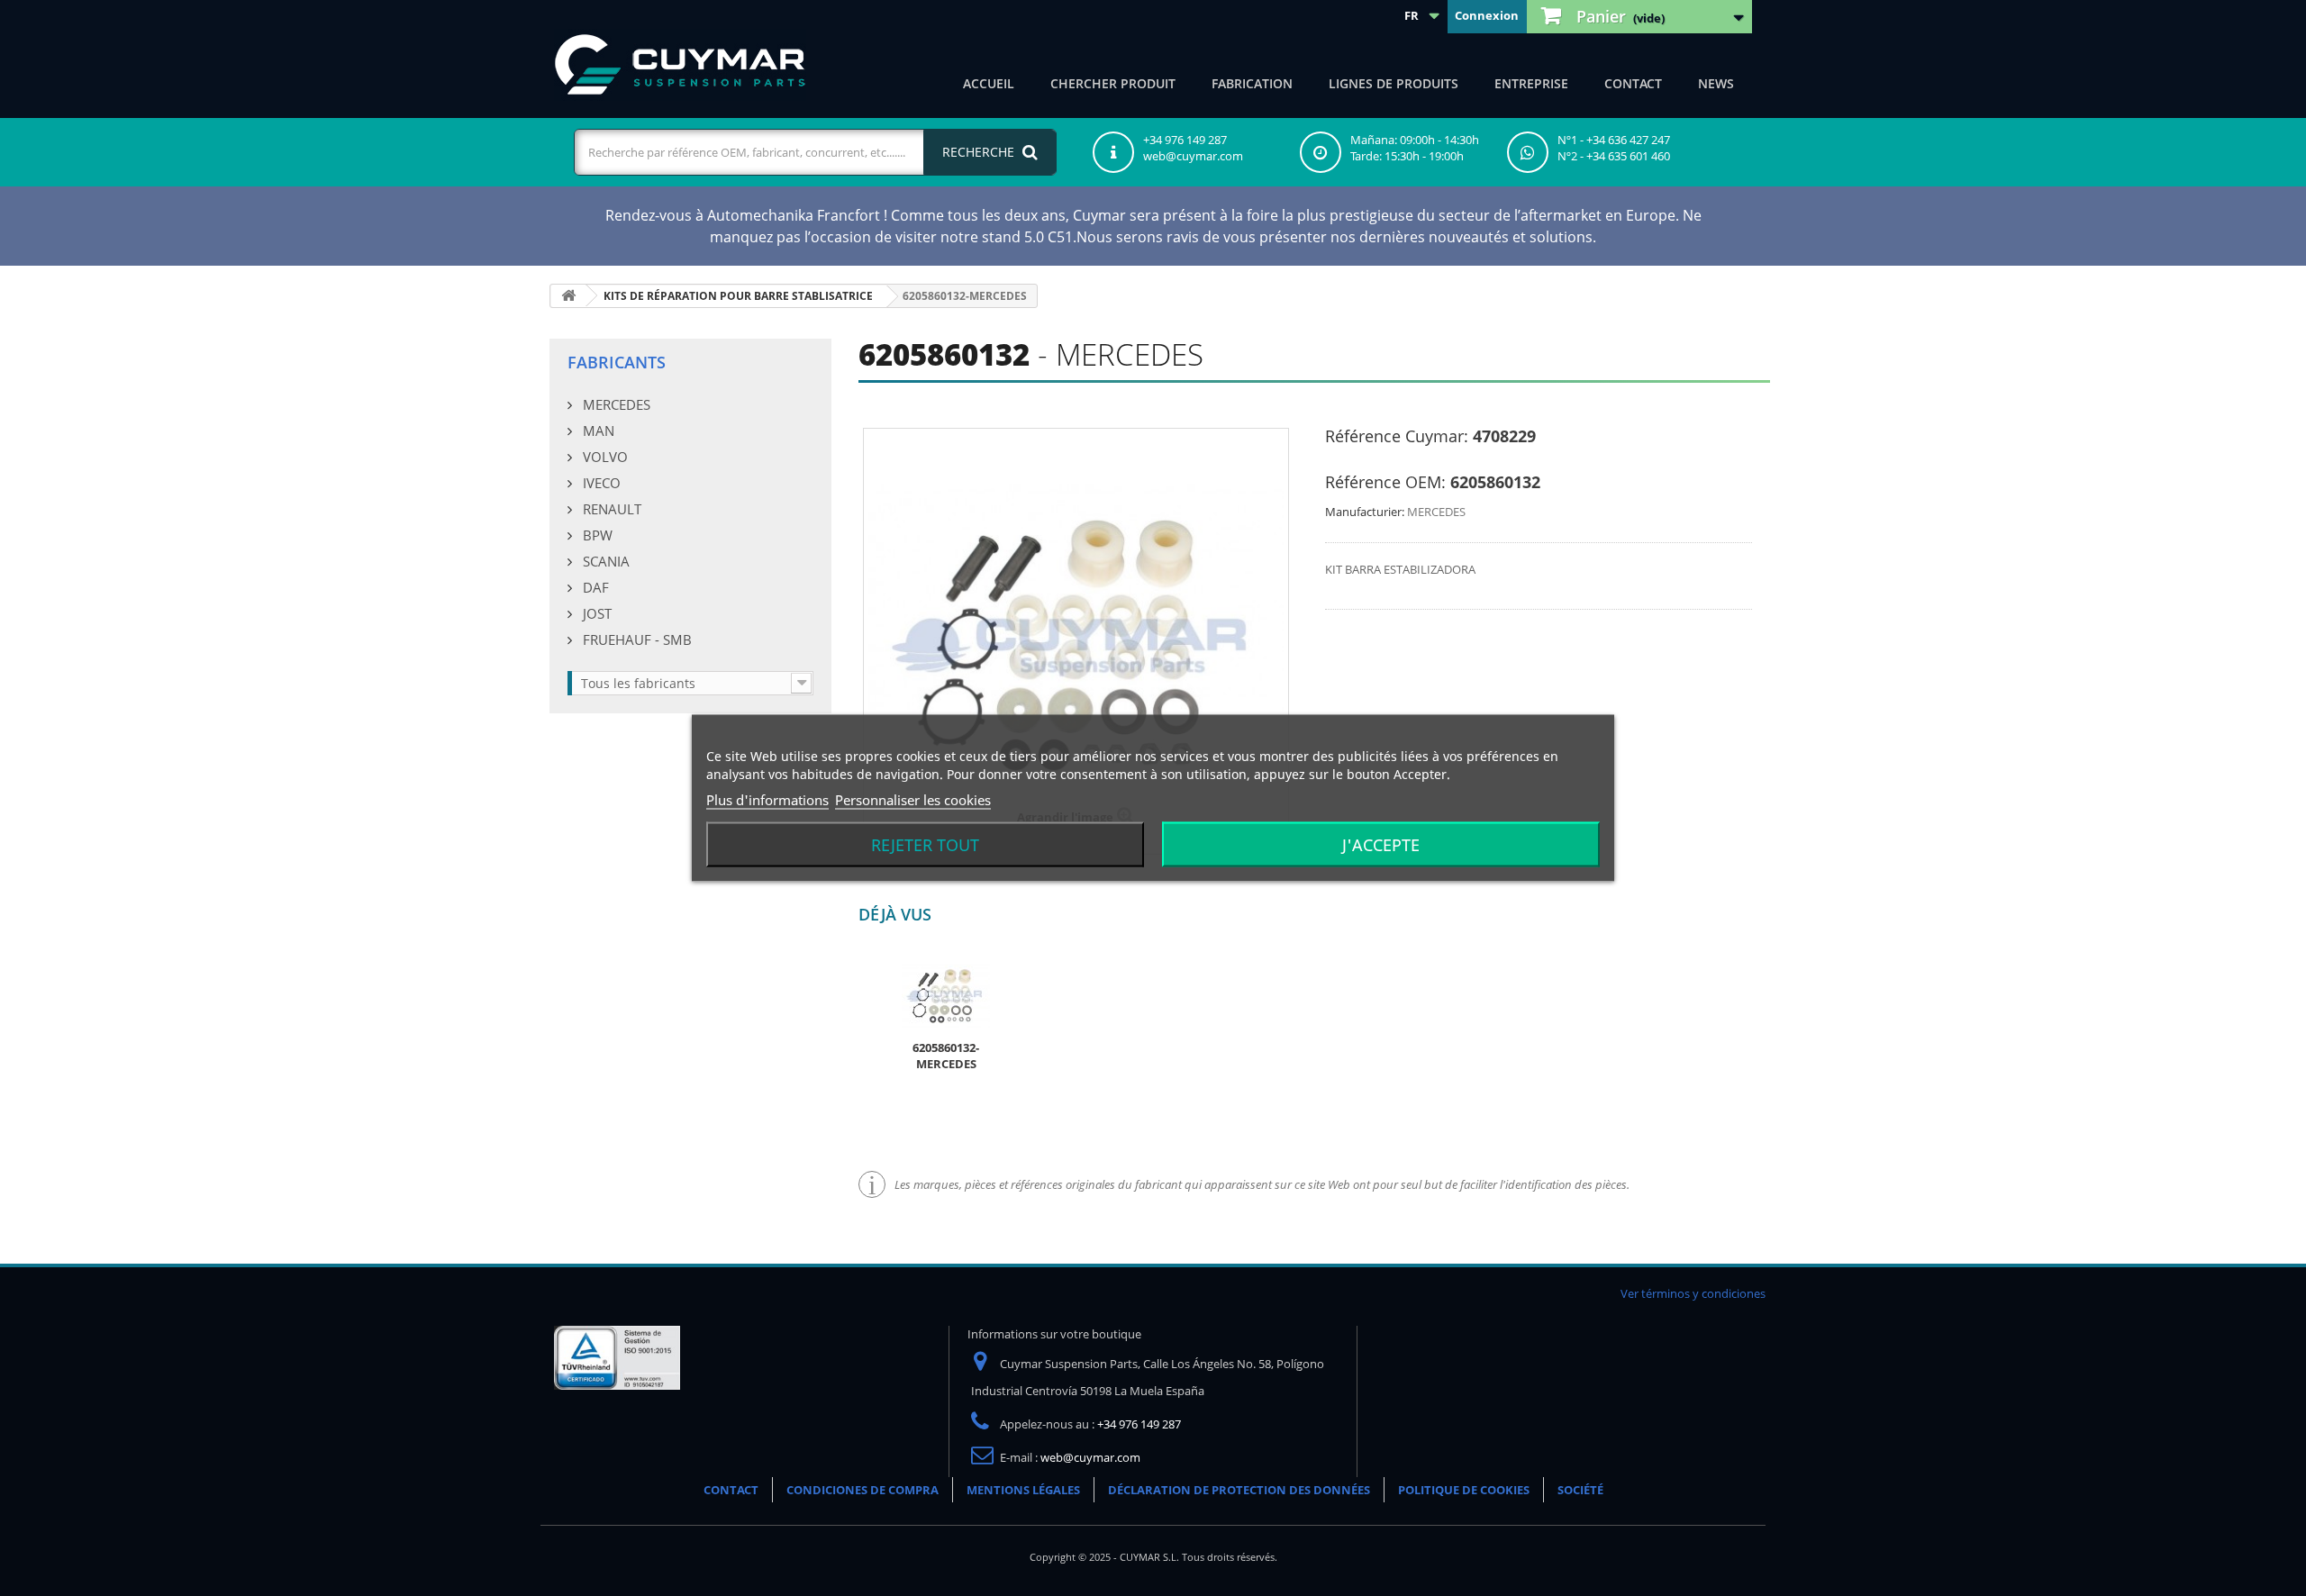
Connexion (1487, 15)
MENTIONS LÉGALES (1023, 1490)
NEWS (1716, 83)
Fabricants (617, 362)
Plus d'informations (767, 800)
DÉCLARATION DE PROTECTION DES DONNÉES (1239, 1490)
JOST (595, 613)
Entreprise (1531, 83)
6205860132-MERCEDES (946, 1056)
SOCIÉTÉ (1580, 1490)
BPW (596, 535)
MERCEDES (615, 404)
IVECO (600, 483)
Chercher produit (1113, 83)
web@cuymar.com (1090, 1457)
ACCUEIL (989, 83)
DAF (594, 587)
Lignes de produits (1394, 83)
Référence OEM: (1385, 482)
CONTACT (1633, 83)
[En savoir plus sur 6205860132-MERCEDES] (946, 994)
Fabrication (1252, 83)
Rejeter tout (925, 845)
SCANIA (604, 561)
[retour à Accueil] (568, 296)
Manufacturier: (1365, 512)
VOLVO (604, 457)
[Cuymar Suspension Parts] (680, 65)
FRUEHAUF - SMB (636, 639)
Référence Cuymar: (1397, 436)
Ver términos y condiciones (1693, 1293)
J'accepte (1381, 845)
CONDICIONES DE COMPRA (862, 1490)
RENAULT (610, 509)
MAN (597, 431)
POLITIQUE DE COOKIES (1464, 1490)
